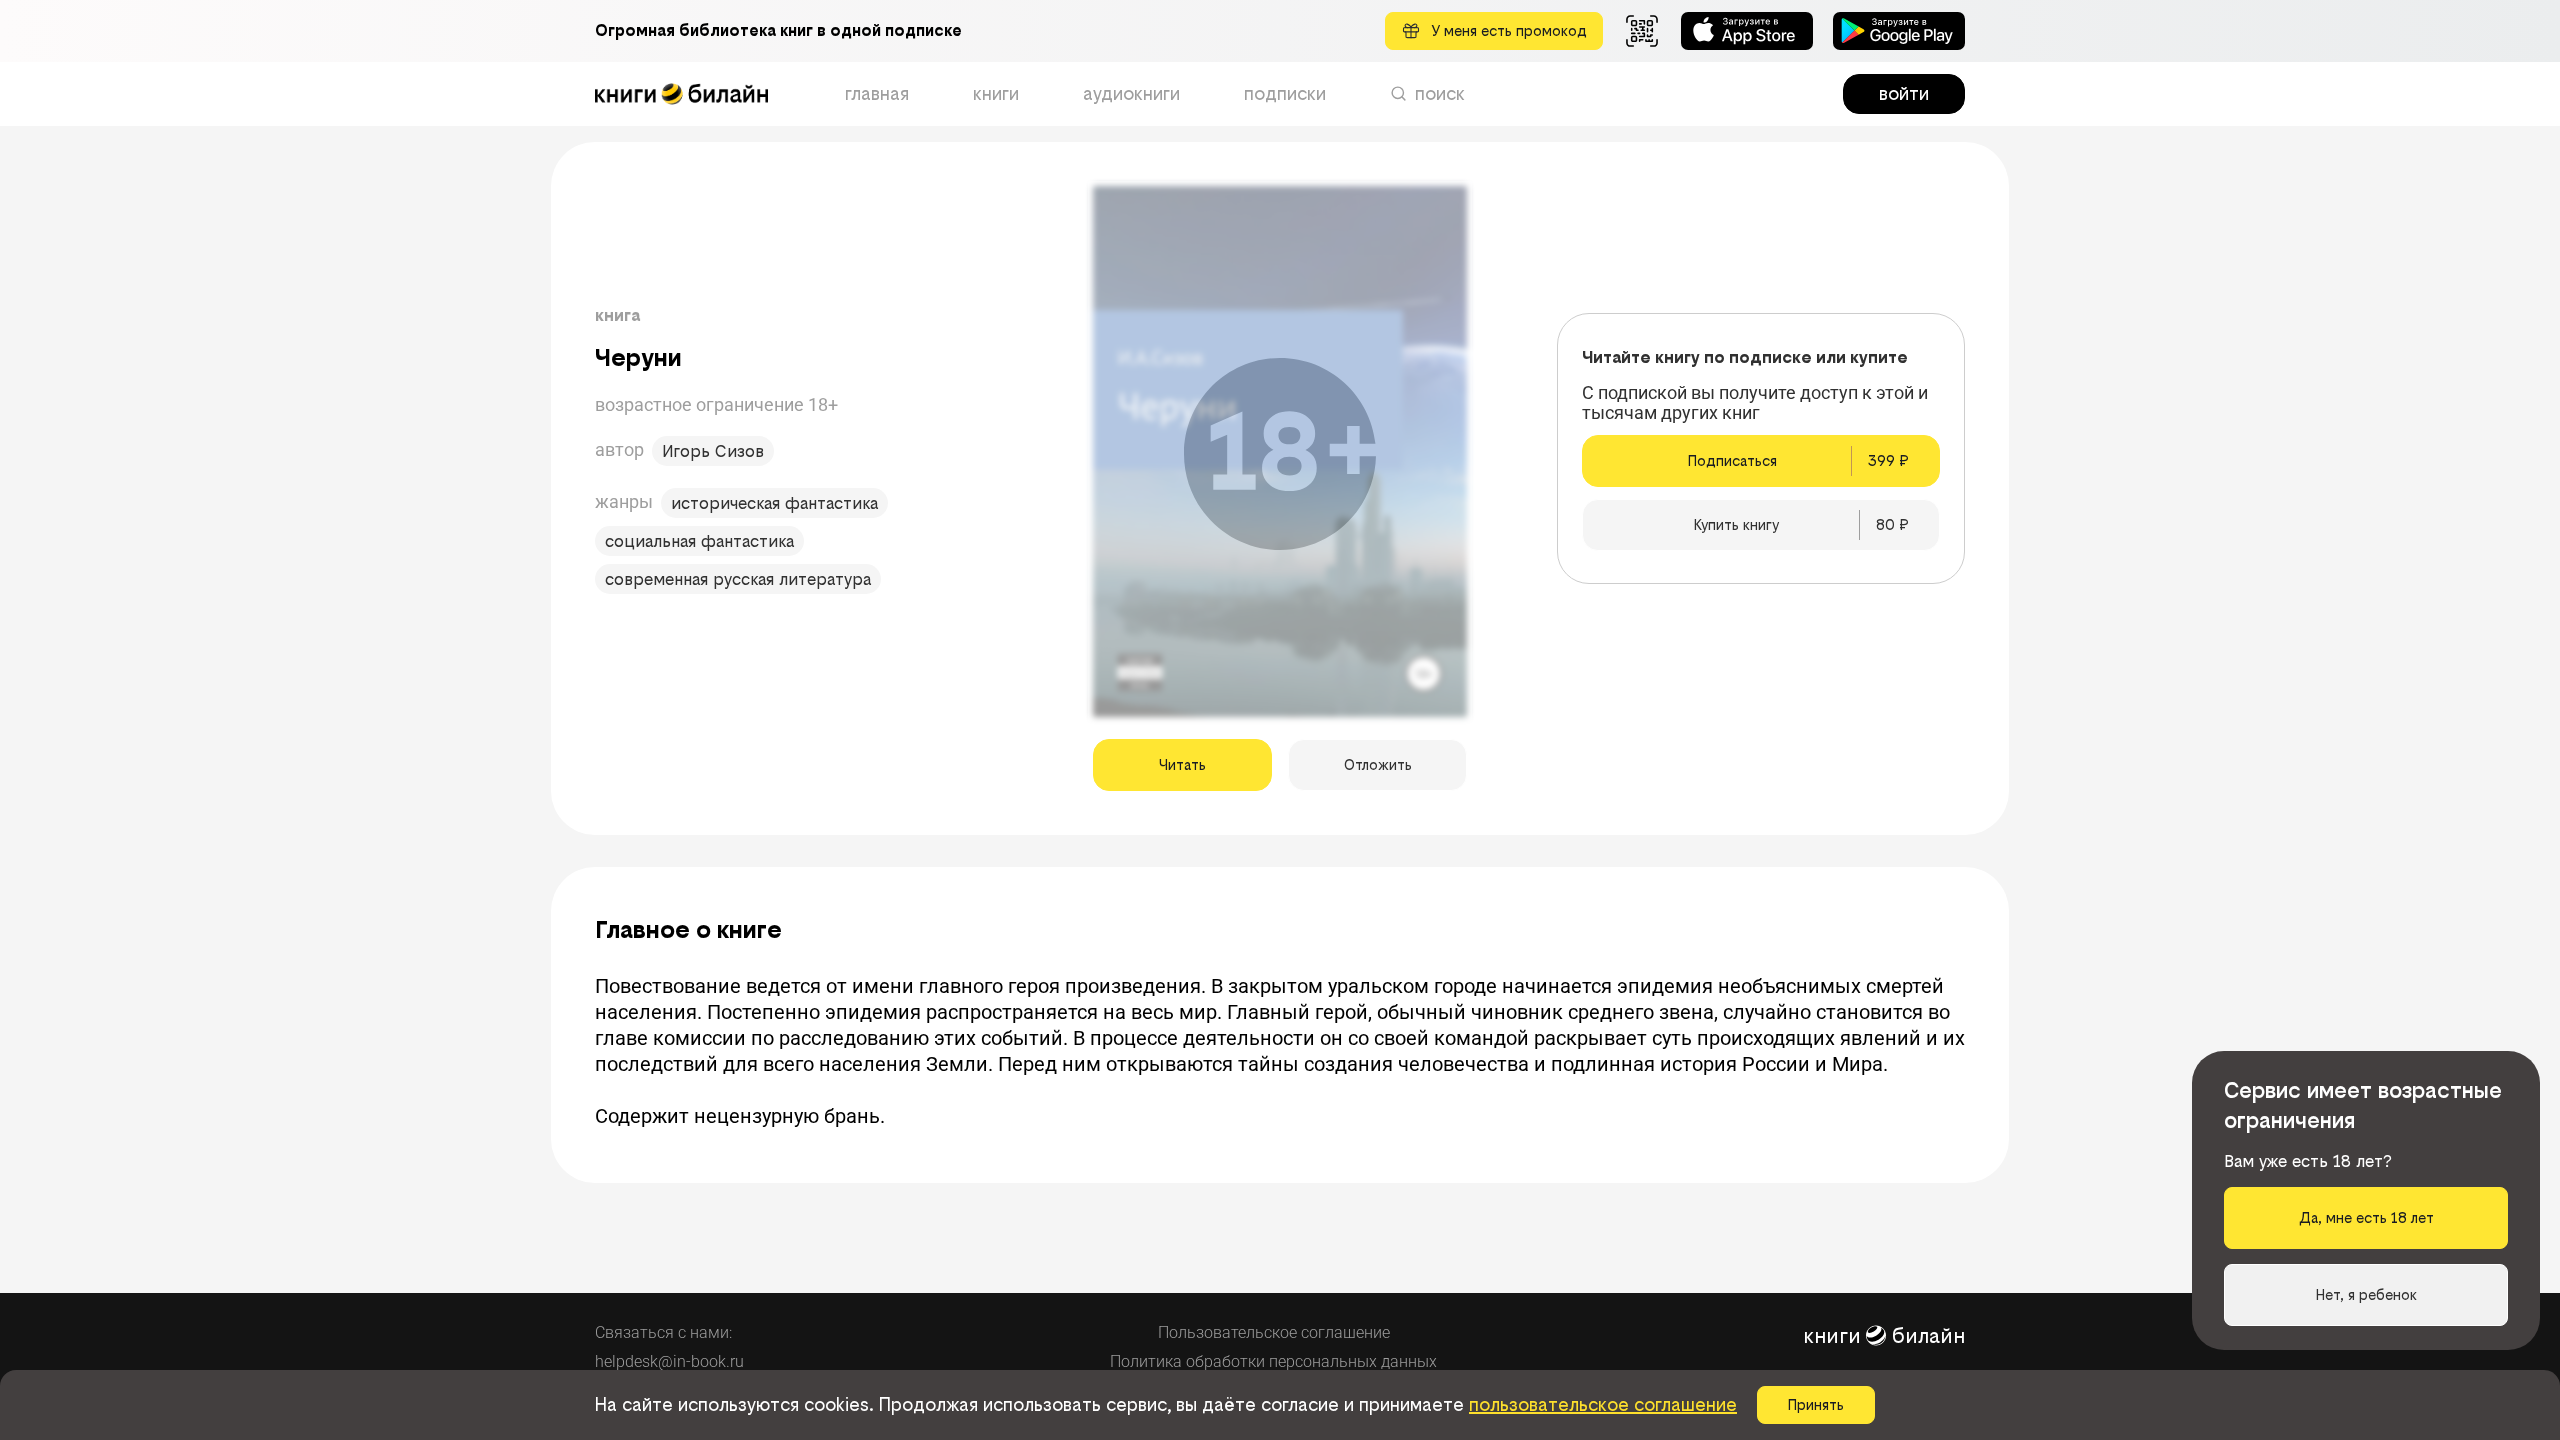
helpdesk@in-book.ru (669, 1361)
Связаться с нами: (663, 1332)
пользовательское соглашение (1603, 1404)
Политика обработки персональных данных (1273, 1361)
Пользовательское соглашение (1274, 1332)
